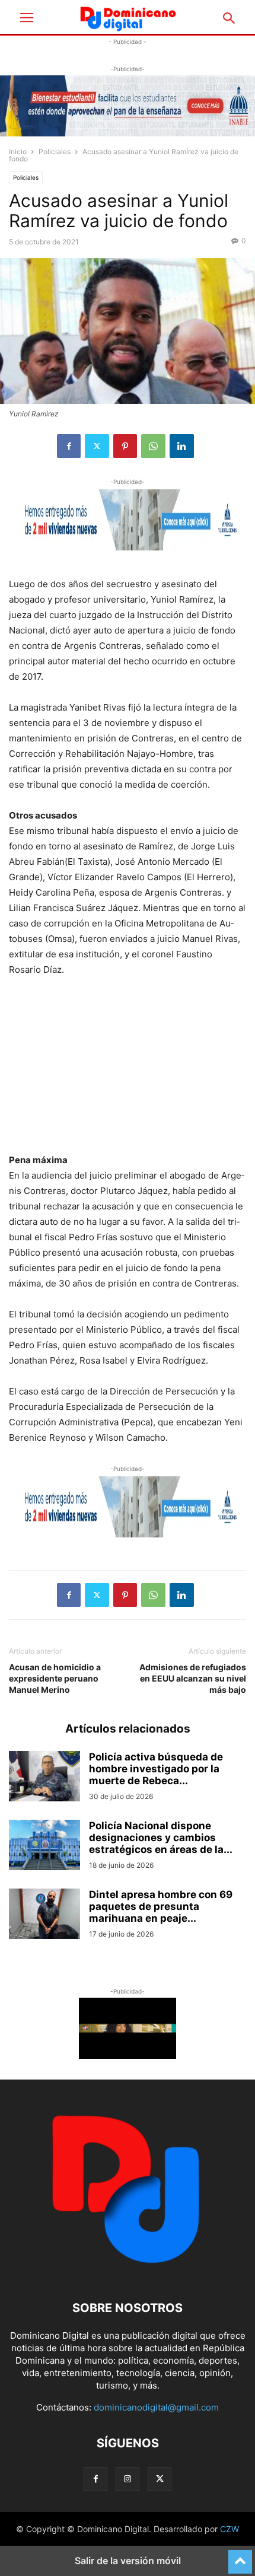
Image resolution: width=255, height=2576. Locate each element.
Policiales (55, 152)
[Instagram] (128, 2479)
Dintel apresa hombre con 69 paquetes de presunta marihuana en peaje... (161, 1906)
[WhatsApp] (153, 446)
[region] (128, 1069)
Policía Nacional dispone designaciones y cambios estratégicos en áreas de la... (161, 1838)
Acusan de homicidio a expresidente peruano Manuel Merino (55, 1678)
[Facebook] (69, 446)
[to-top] (240, 2556)
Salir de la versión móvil (128, 2561)
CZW (230, 2529)
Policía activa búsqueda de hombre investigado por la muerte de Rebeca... (156, 1769)
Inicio (18, 152)
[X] (97, 446)
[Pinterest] (125, 446)
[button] (27, 18)
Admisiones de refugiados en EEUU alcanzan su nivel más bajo (193, 1678)
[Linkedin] (182, 446)
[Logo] (128, 2272)
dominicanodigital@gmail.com (156, 2407)
